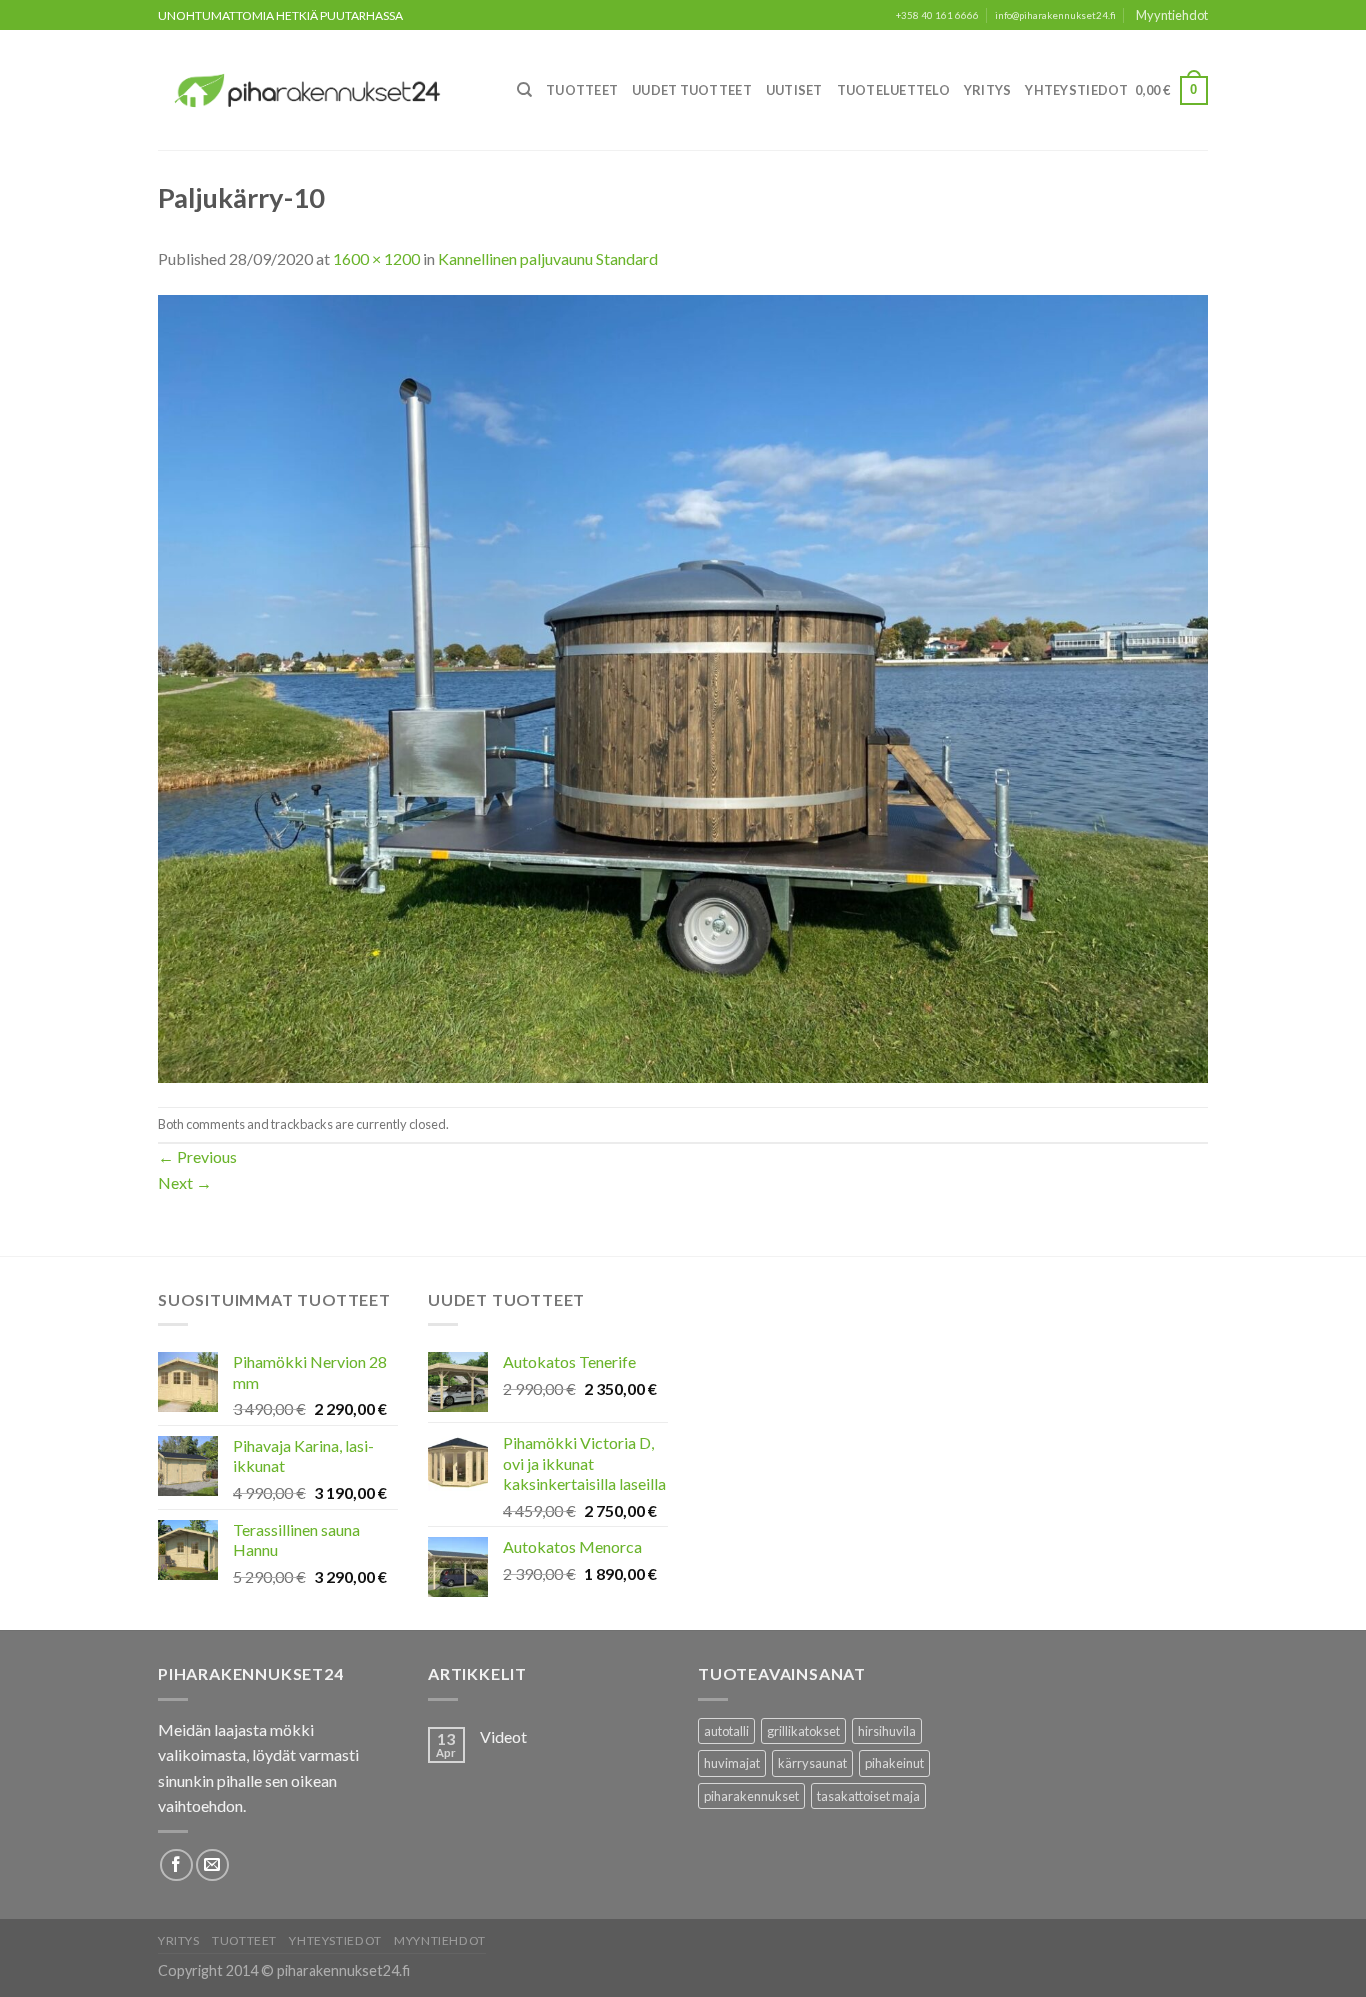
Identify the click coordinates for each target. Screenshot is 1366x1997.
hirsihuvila (887, 1731)
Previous (197, 1156)
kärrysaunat (812, 1763)
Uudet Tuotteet (692, 90)
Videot (503, 1736)
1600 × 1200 (376, 258)
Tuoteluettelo (893, 90)
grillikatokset (803, 1731)
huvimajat (732, 1763)
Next (185, 1182)
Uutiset (794, 90)
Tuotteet (582, 90)
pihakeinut (894, 1763)
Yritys (988, 90)
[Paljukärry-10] (683, 686)
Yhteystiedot (1076, 90)
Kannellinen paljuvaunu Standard (548, 258)
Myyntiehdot (1172, 15)
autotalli (726, 1731)
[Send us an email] (212, 1865)
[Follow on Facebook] (176, 1865)
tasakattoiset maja (868, 1796)
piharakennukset (751, 1796)
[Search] (524, 90)
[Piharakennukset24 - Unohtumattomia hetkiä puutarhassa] (319, 90)
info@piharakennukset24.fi (1055, 15)
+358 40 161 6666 (937, 15)
